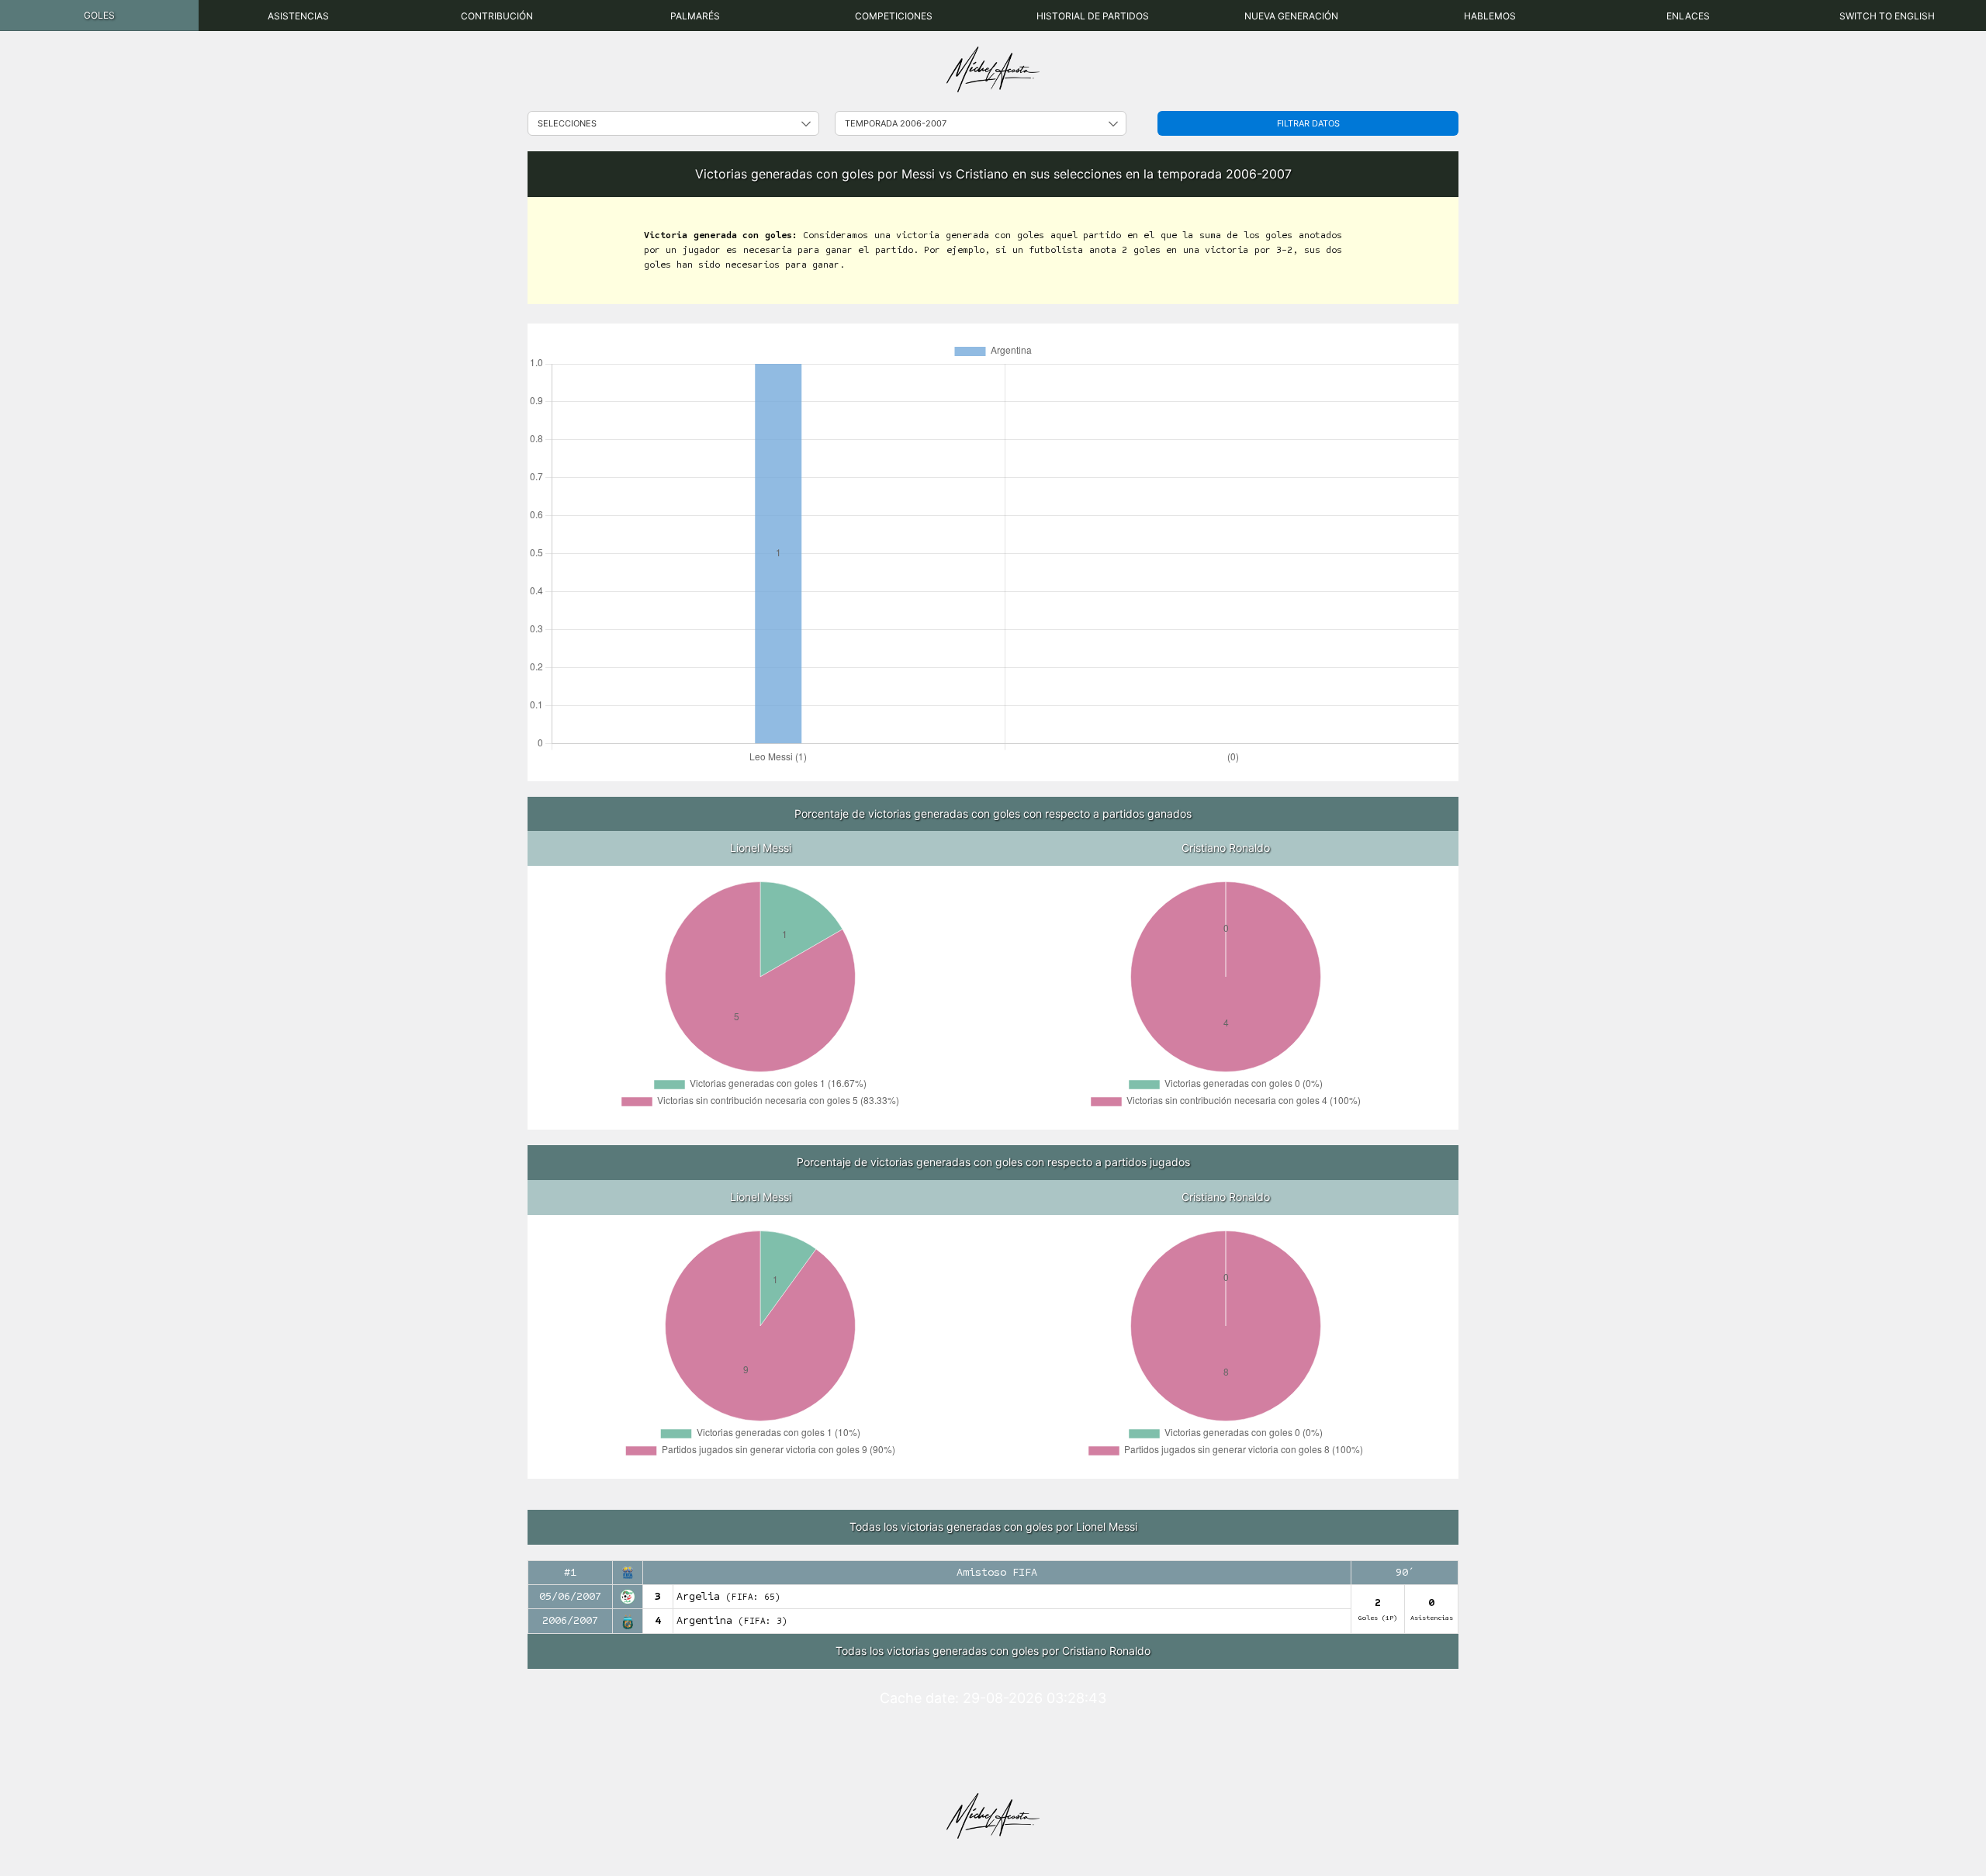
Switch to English (1887, 16)
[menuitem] (99, 16)
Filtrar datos (1308, 123)
